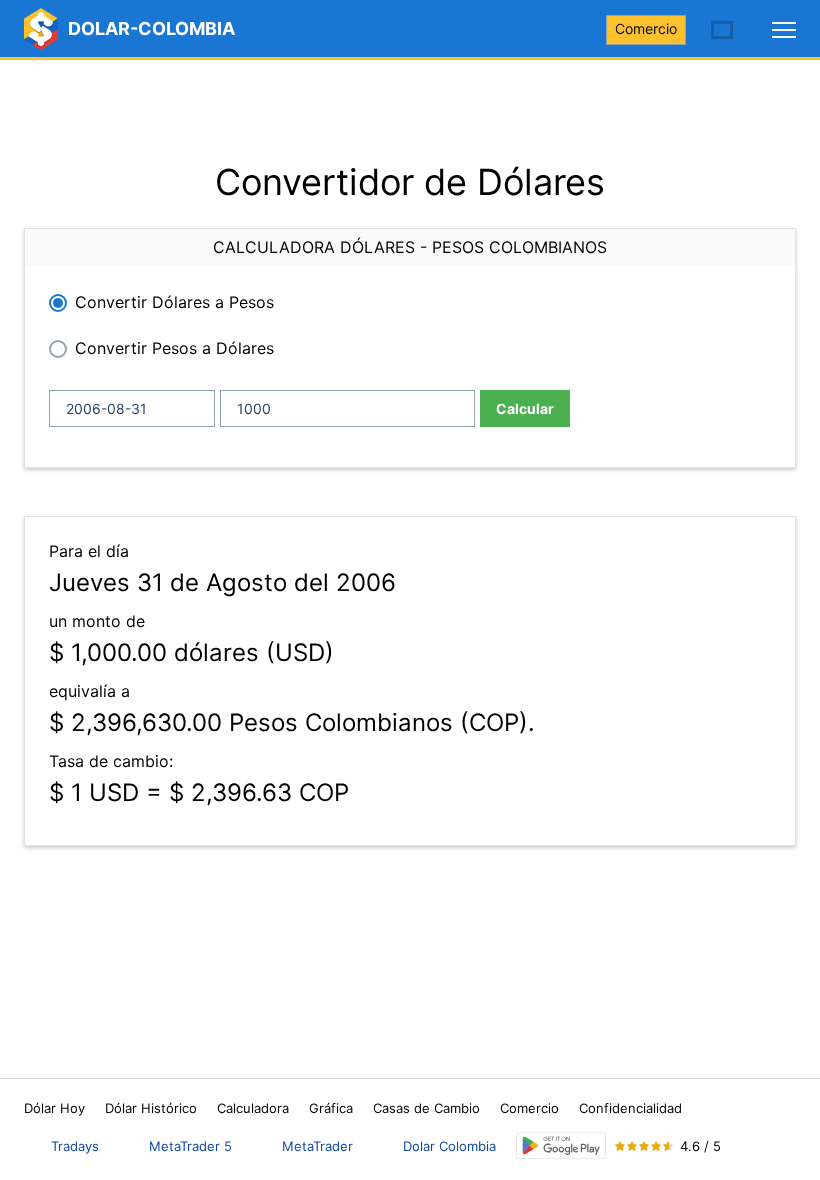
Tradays (75, 1146)
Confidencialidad (630, 1108)
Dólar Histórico (151, 1108)
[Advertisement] (410, 110)
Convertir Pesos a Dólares (174, 348)
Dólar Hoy (54, 1108)
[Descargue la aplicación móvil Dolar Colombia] (561, 1145)
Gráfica (331, 1108)
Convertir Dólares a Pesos (174, 302)
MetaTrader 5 (190, 1146)
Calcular (525, 408)
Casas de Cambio (426, 1108)
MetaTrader (317, 1146)
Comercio (646, 28)
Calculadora (253, 1108)
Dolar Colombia (449, 1146)
